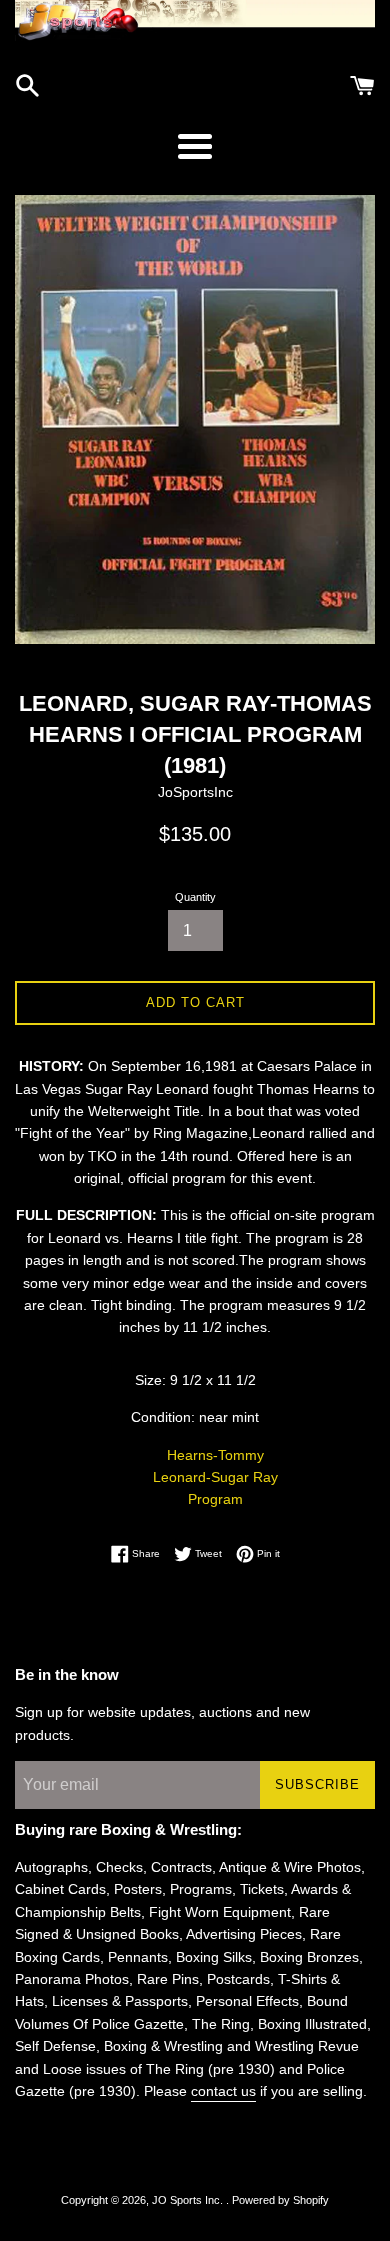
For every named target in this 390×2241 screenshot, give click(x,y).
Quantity (195, 897)
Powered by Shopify (280, 2200)
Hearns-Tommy (215, 1455)
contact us (223, 2091)
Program (215, 1499)
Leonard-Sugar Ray (215, 1477)
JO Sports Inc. (189, 2200)
